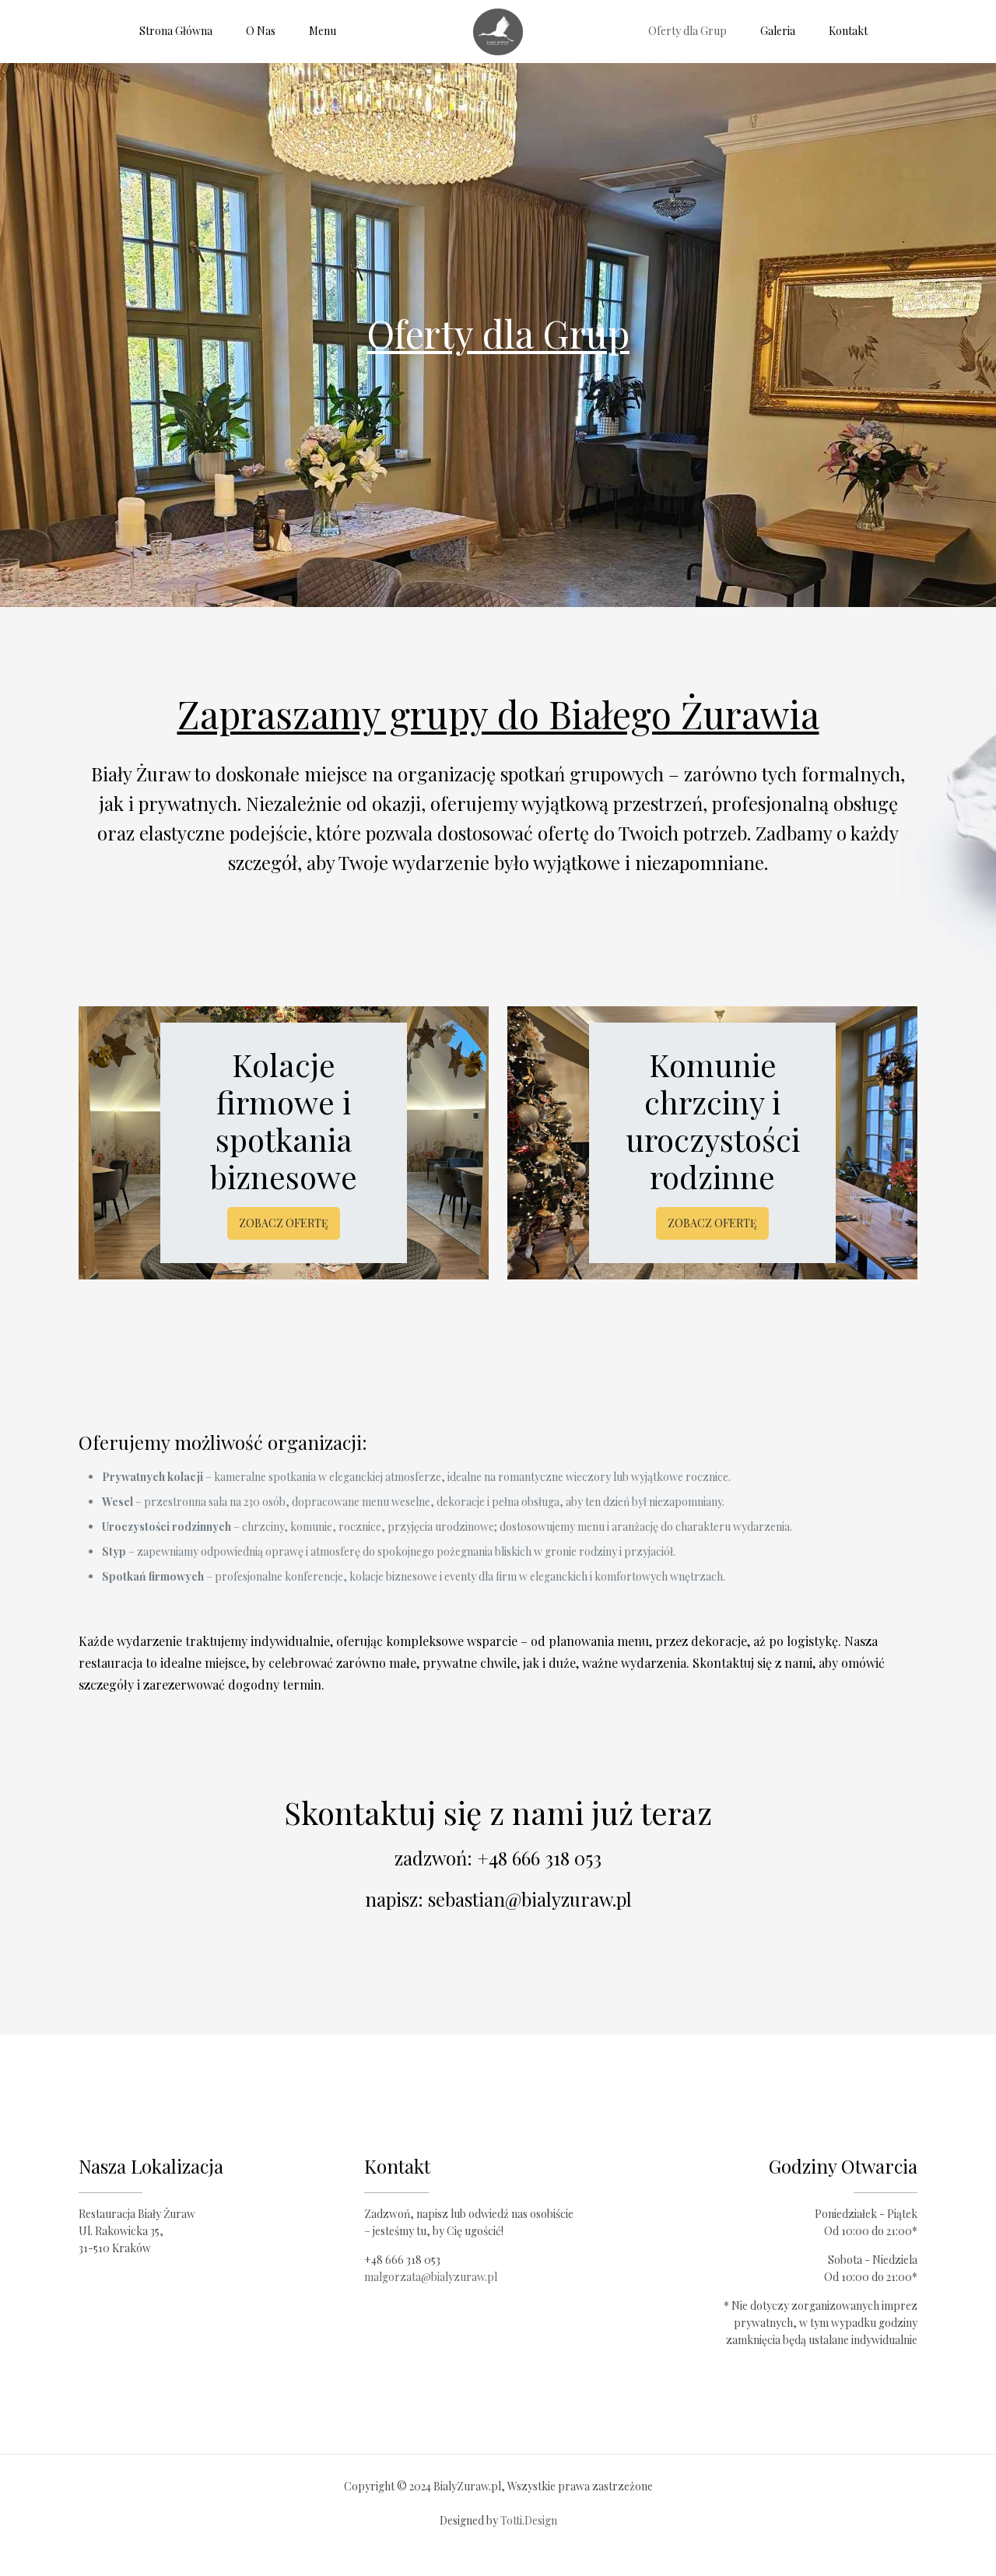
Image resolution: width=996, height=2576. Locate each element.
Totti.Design (529, 2520)
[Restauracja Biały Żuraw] (498, 31)
